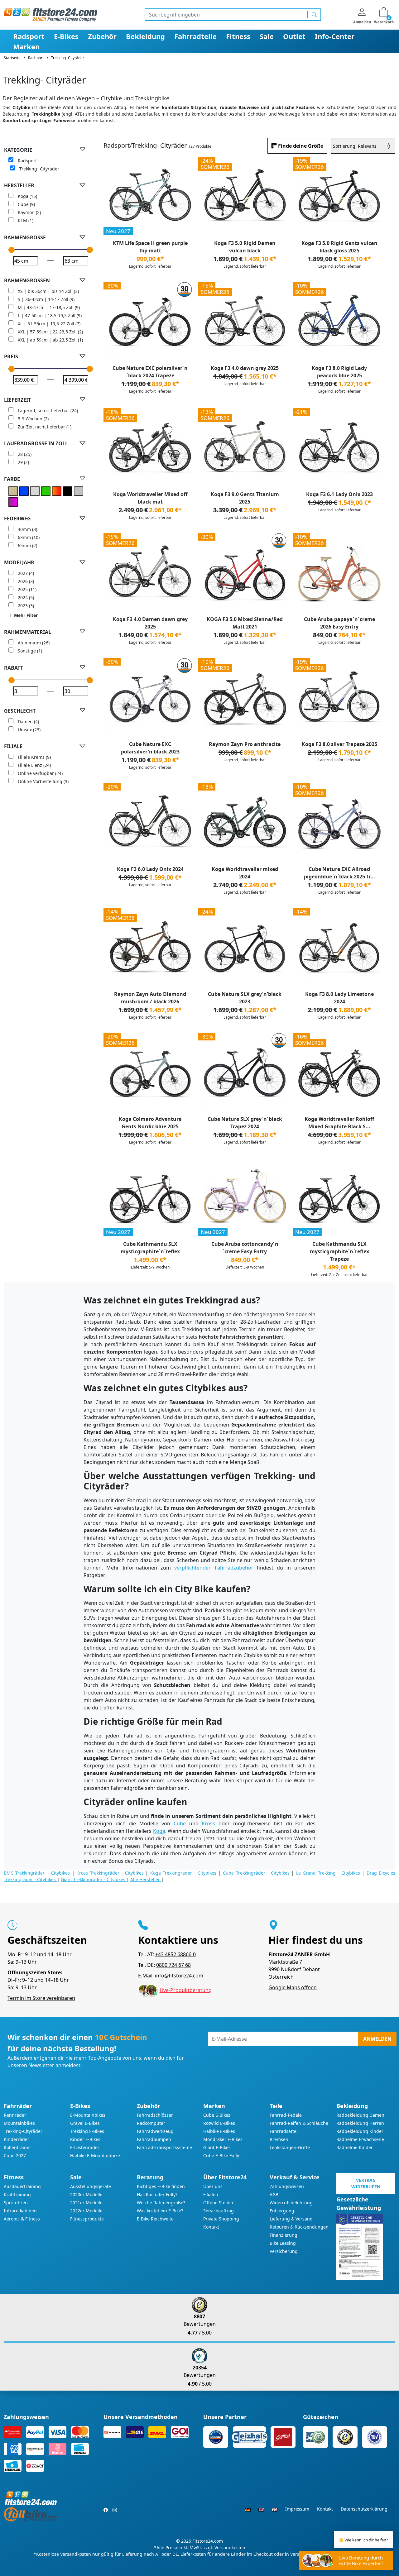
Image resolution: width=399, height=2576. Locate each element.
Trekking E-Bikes (87, 2131)
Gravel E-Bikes (85, 2123)
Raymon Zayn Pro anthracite (245, 744)
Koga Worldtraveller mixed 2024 (245, 873)
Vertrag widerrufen (366, 2183)
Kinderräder (17, 2139)
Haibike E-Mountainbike (95, 2155)
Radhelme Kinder (355, 2147)
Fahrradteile (195, 36)
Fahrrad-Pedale (286, 2115)
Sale (267, 36)
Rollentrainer (17, 2147)
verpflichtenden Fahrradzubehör (214, 1568)
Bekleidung (145, 36)
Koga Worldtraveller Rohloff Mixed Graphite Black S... (339, 1123)
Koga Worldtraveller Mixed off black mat (150, 498)
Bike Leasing (283, 2243)
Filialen (211, 2194)
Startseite (12, 58)
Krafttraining (17, 2194)
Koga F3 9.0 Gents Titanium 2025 (245, 498)
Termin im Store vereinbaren (41, 1998)
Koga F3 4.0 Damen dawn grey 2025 (150, 623)
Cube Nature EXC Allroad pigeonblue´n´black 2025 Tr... (339, 873)
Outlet (294, 36)
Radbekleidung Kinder (360, 2131)
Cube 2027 (15, 2155)
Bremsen (279, 2139)
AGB (274, 2194)
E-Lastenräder (85, 2147)
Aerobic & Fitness (22, 2219)
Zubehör (102, 36)
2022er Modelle (86, 2211)
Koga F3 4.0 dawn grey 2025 (245, 368)
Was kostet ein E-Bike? (160, 2211)
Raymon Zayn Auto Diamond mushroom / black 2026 (150, 998)
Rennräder (15, 2115)
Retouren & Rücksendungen (299, 2227)
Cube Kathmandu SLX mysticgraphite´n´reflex (150, 1248)
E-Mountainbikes (88, 2115)
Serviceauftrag (219, 2211)
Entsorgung (282, 2211)
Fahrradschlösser (155, 2115)
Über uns (213, 2186)
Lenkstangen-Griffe (290, 2147)
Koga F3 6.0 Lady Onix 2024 (150, 869)
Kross (208, 1823)
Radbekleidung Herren (360, 2123)
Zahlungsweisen (287, 2186)
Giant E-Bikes (217, 2147)
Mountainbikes (19, 2123)
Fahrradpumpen (154, 2139)
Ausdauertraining (22, 2186)
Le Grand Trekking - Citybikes (329, 1873)
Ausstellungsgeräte (91, 2186)
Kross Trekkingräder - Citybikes (111, 1873)
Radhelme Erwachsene (360, 2139)
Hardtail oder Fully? (157, 2194)
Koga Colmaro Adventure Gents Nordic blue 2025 (150, 1123)
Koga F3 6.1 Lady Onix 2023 (339, 494)
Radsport (29, 36)
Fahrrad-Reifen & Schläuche (299, 2123)
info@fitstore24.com (179, 1976)
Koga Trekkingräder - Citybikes (184, 1873)
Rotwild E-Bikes (219, 2123)
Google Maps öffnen (293, 1987)
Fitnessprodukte (87, 2219)
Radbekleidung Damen (360, 2115)
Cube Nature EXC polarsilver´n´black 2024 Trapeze (150, 372)
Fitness (238, 36)
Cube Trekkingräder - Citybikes (257, 1873)
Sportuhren (16, 2203)
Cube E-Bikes (217, 2115)
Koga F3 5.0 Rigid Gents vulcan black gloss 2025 (339, 247)
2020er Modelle (86, 2194)
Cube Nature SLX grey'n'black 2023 (245, 998)
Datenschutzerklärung (364, 2509)
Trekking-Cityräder (23, 2131)
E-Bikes (66, 36)
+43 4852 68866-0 (175, 1954)
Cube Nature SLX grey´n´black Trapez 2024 (245, 1123)
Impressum (297, 2509)
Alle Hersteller (146, 1879)
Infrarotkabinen (20, 2211)
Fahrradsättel (284, 2131)
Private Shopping (221, 2219)
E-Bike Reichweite (155, 2219)
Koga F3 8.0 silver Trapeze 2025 (339, 744)
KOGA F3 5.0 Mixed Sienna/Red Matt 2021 (245, 623)
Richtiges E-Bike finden (161, 2186)
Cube (180, 1823)
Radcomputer (151, 2123)
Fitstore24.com (208, 2541)
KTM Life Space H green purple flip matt (150, 247)
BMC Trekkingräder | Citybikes (38, 1873)
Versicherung (284, 2251)
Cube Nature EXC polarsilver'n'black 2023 (150, 748)
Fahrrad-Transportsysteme (164, 2147)
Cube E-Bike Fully (221, 2155)
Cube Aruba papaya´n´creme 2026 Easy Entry (339, 623)
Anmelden (377, 2039)
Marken (26, 46)
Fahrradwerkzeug (155, 2131)
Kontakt (211, 2227)
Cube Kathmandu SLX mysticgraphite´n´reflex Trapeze (339, 1251)
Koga (159, 1831)
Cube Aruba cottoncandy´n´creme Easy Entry (245, 1248)
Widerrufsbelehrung (291, 2203)
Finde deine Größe (301, 146)
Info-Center (335, 36)
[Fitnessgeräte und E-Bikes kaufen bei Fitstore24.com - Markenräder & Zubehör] (50, 14)
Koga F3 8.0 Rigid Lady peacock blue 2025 (339, 372)
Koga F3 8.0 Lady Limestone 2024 (339, 998)
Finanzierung (284, 2235)
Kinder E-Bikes (85, 2139)
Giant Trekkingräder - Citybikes (94, 1879)
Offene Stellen (218, 2203)
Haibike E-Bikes (219, 2131)
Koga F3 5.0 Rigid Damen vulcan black (245, 247)
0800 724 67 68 (173, 1965)
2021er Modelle (86, 2203)
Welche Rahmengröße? (161, 2203)
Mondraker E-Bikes (223, 2139)
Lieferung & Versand (291, 2219)
